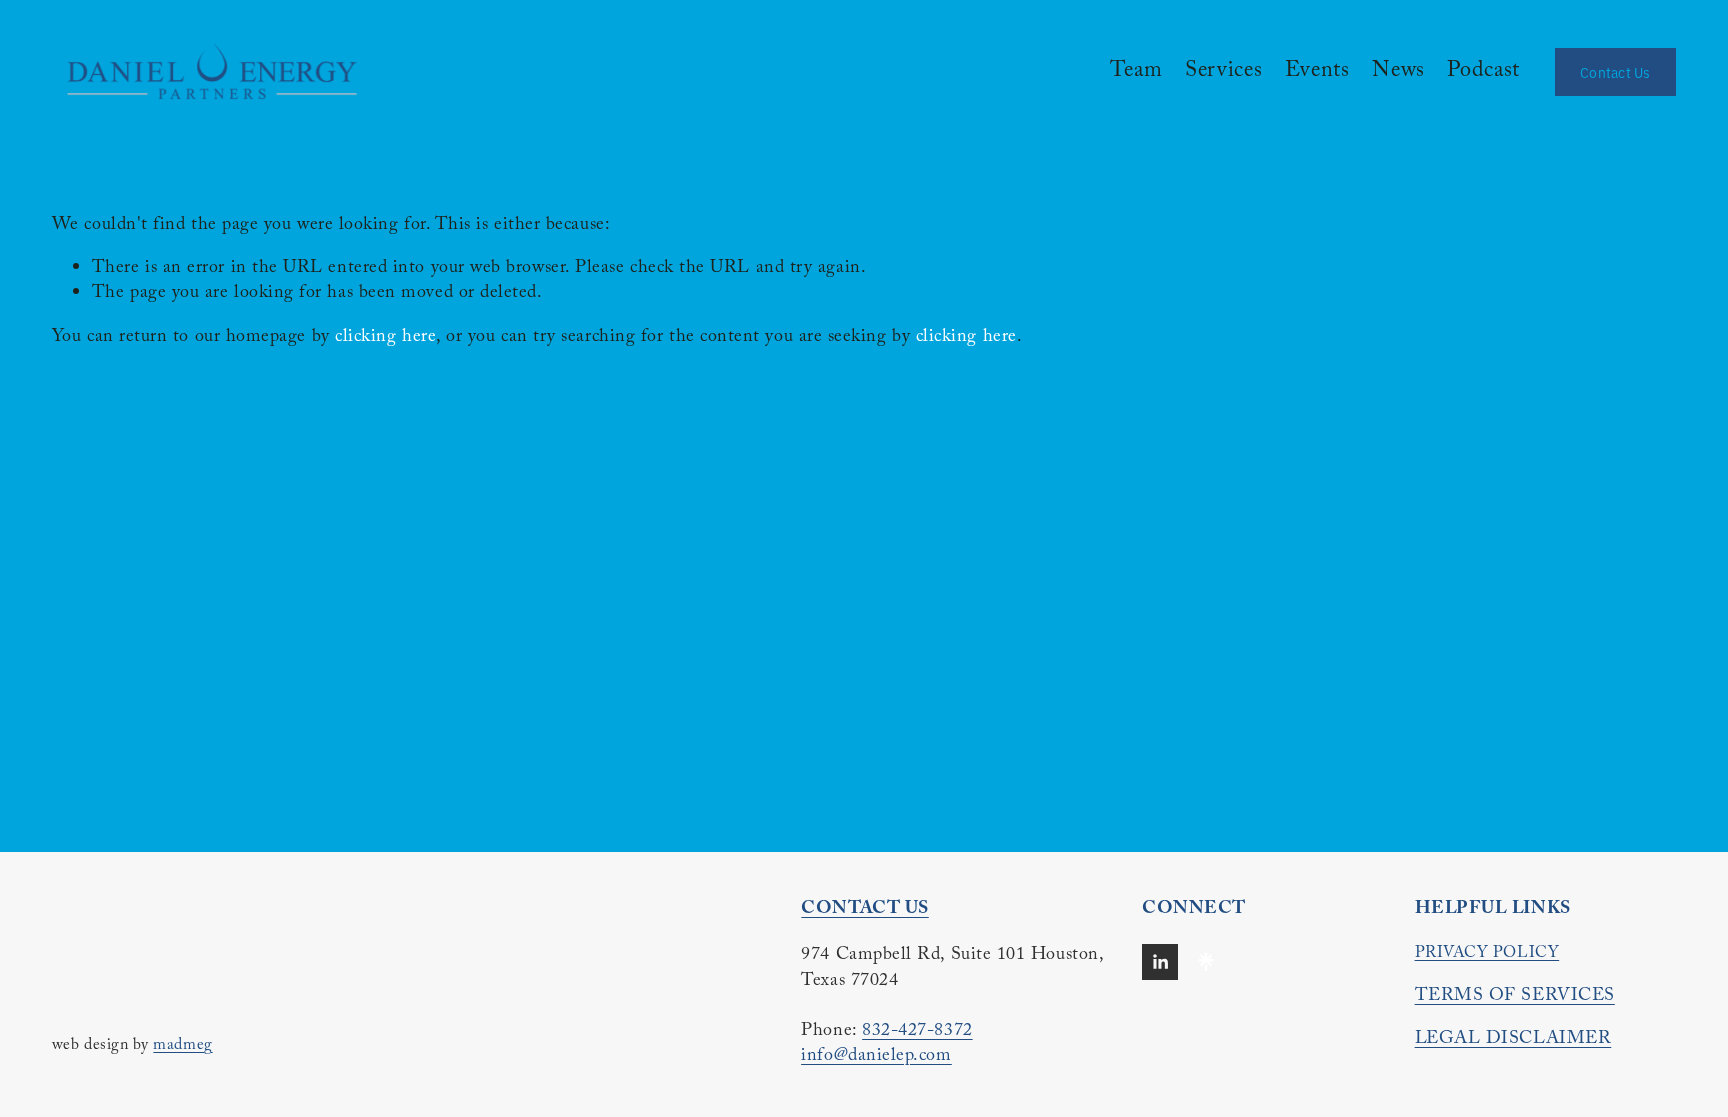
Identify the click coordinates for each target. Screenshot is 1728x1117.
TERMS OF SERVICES (1515, 997)
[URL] (1206, 962)
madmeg (182, 1047)
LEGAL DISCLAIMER (1513, 1040)
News (1398, 71)
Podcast (1483, 71)
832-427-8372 (917, 1032)
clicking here (385, 338)
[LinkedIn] (1160, 962)
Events (1317, 71)
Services (1223, 71)
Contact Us (1615, 72)
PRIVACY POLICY (1487, 955)
